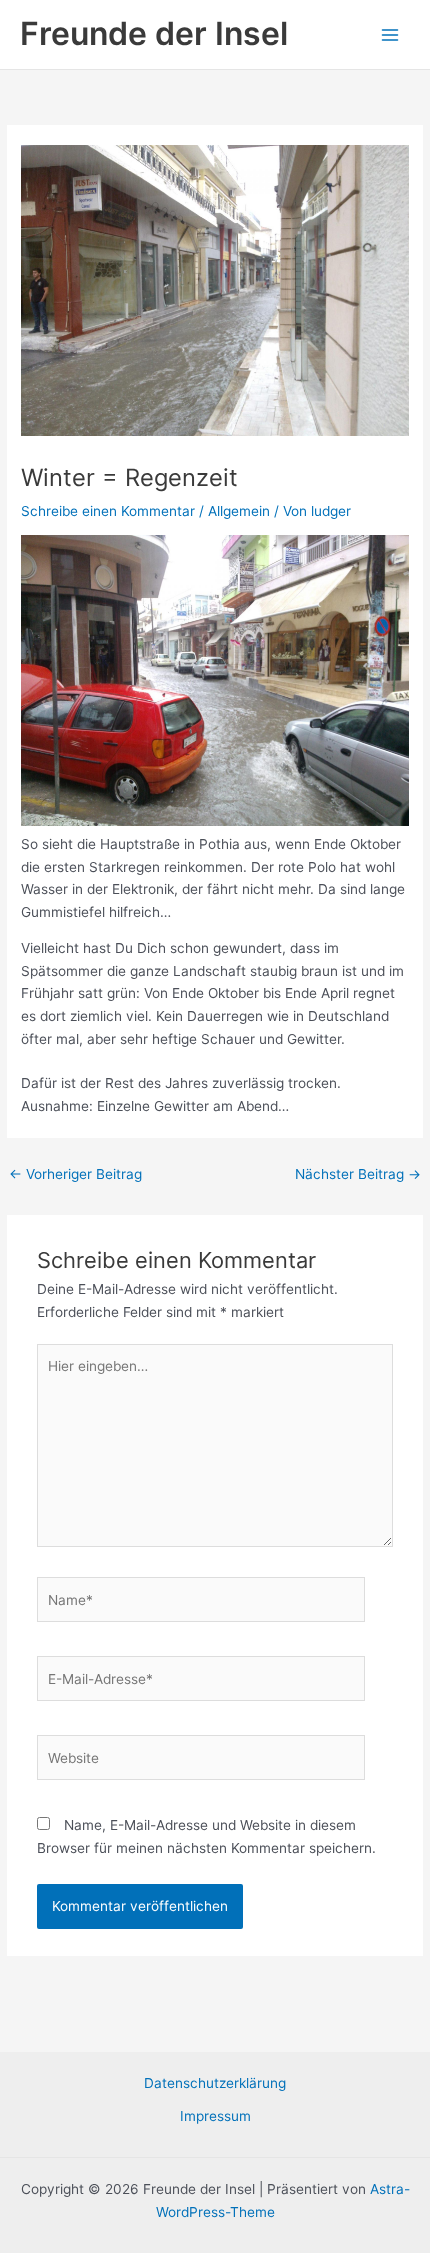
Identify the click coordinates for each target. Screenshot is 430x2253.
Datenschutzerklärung (215, 2083)
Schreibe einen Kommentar (108, 511)
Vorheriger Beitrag (75, 1174)
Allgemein (239, 511)
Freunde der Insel (154, 33)
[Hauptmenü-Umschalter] (390, 34)
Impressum (215, 2116)
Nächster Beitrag (358, 1174)
